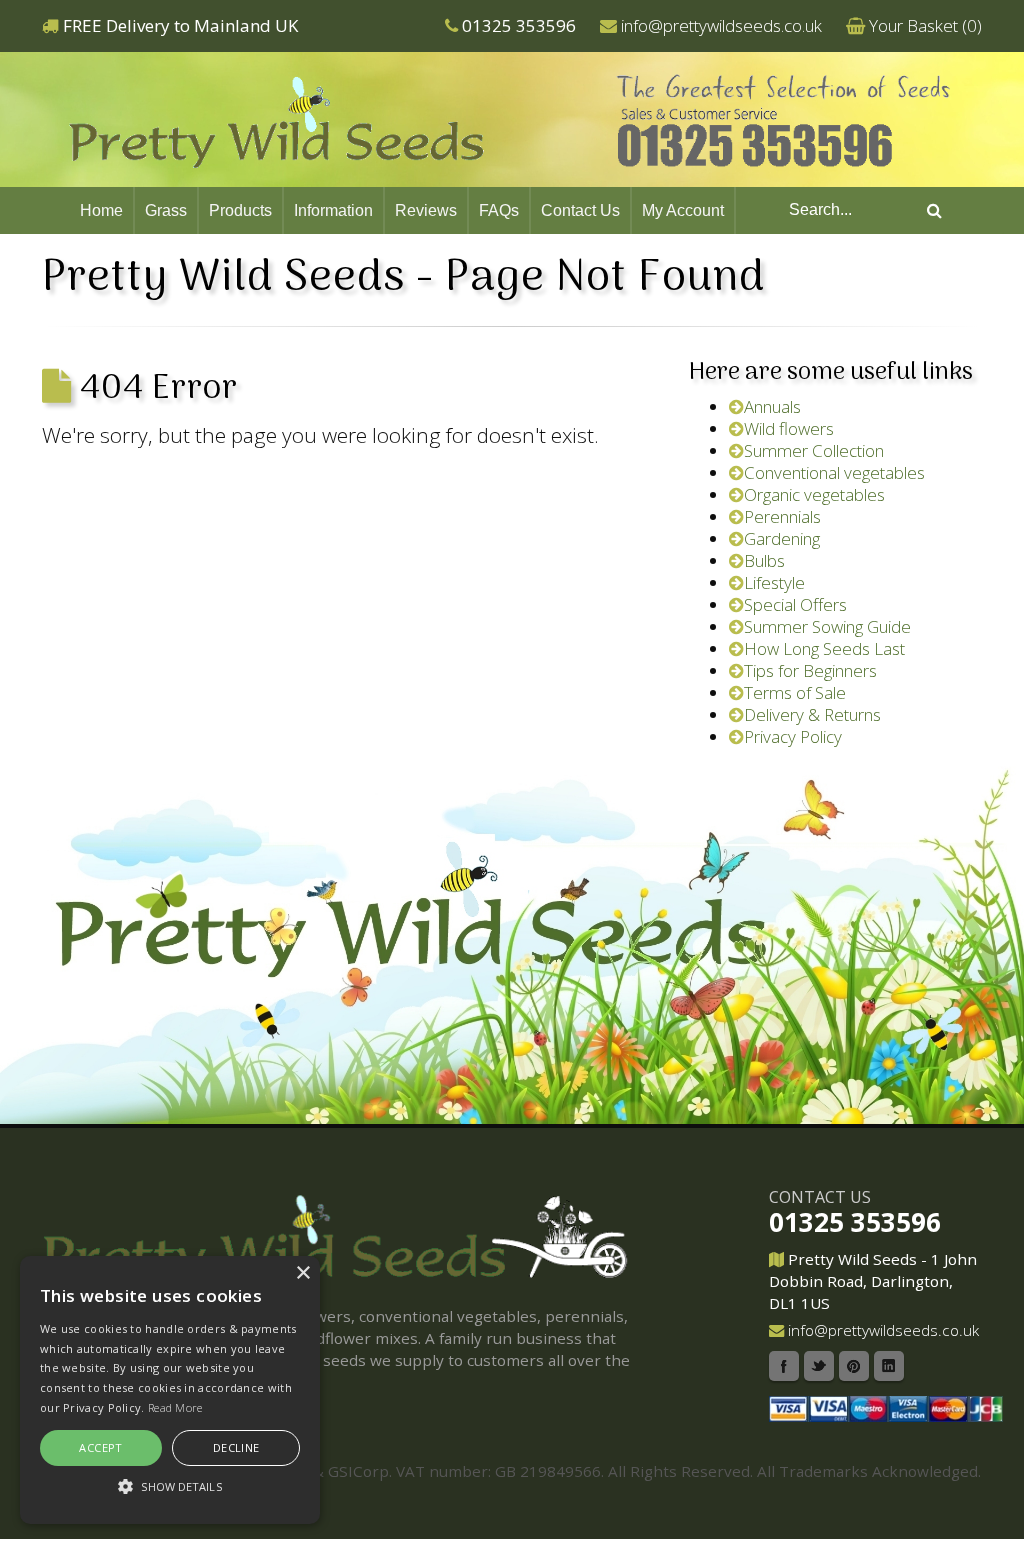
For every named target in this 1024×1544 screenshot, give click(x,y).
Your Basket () (925, 25)
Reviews (426, 210)
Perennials (782, 516)
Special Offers (795, 604)
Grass (166, 210)
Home (101, 210)
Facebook (784, 1366)
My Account (683, 210)
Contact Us (580, 210)
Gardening (782, 538)
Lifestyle (774, 582)
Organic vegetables (814, 494)
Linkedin (889, 1366)
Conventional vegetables (834, 472)
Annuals (772, 406)
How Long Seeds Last (824, 648)
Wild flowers (789, 428)
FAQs (499, 210)
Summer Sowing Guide (827, 626)
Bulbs (764, 560)
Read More (175, 1407)
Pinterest (854, 1366)
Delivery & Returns (812, 714)
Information (333, 210)
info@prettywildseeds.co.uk (721, 25)
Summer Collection (814, 450)
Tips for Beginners (810, 670)
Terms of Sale (795, 692)
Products (240, 210)
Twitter (819, 1366)
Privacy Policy (793, 736)
